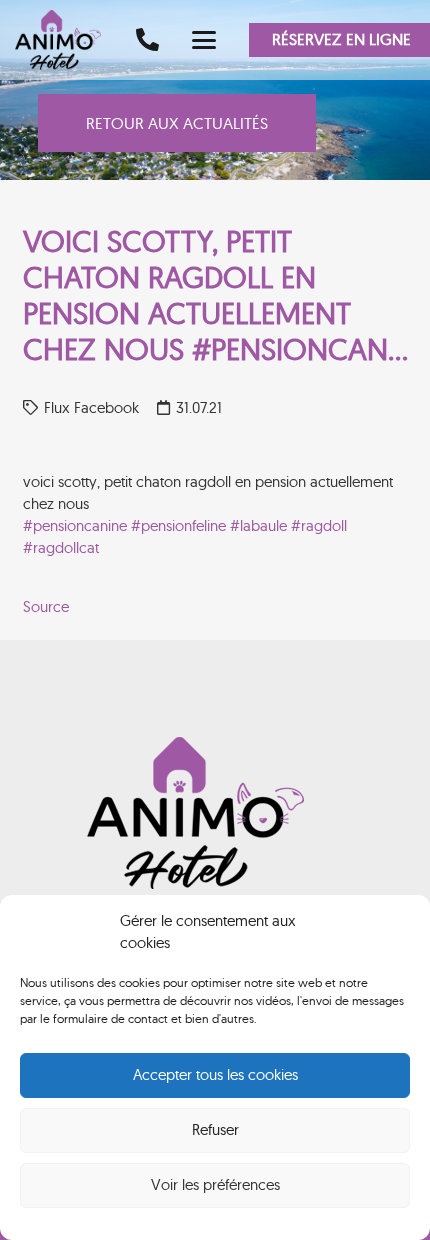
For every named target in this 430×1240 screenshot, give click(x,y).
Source (46, 606)
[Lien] (147, 39)
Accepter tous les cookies (215, 1074)
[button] (204, 40)
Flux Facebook (91, 407)
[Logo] (65, 40)
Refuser (215, 1129)
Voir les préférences (215, 1184)
